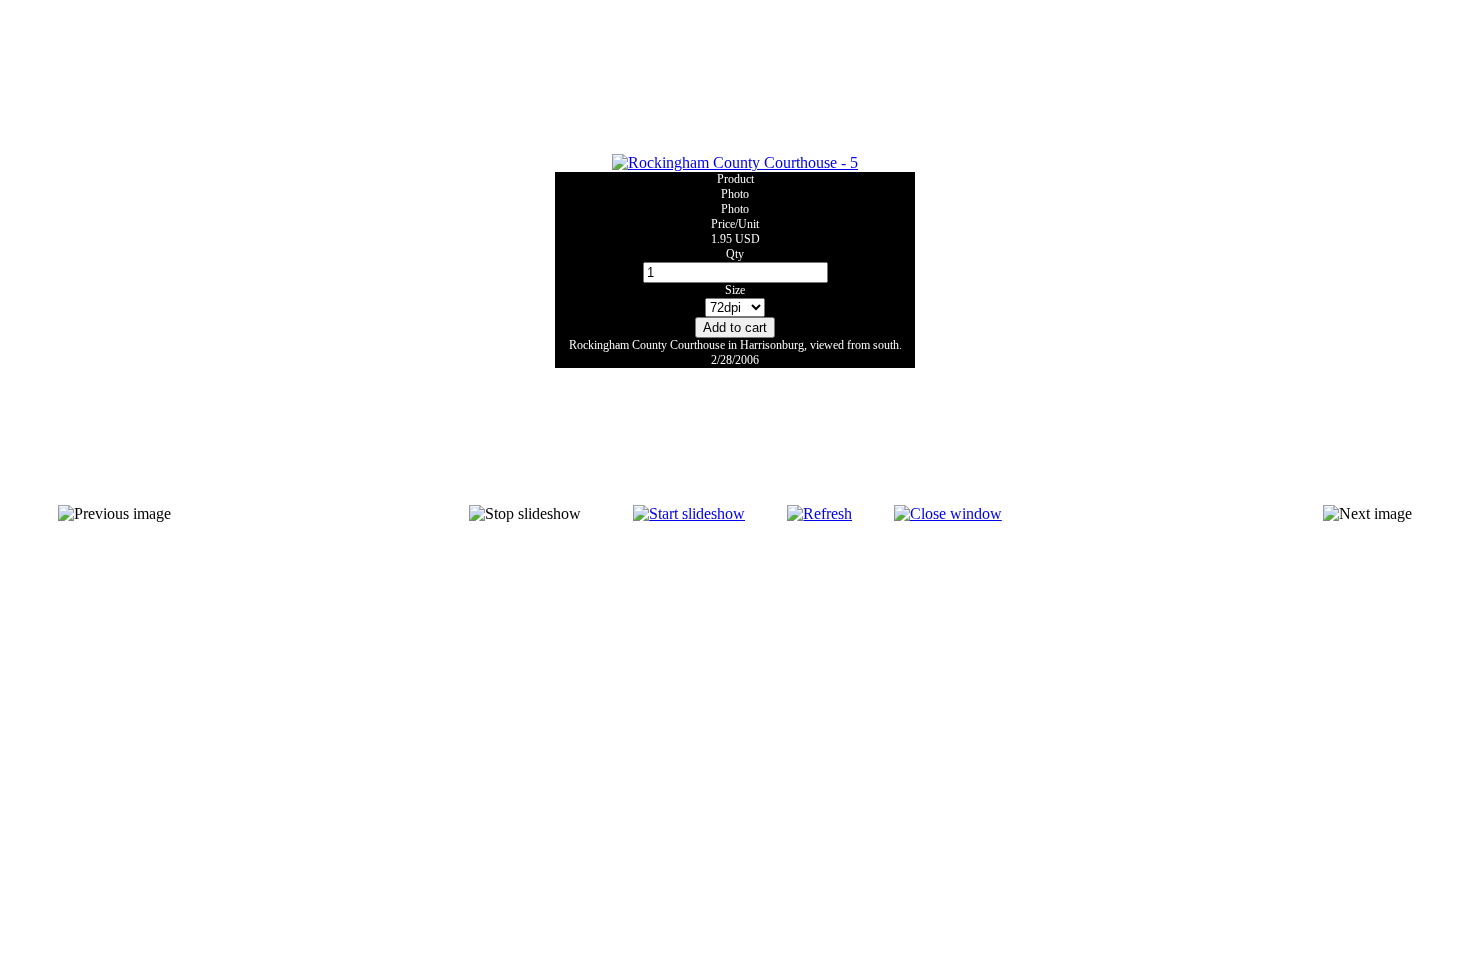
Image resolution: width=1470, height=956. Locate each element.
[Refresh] (819, 513)
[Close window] (948, 513)
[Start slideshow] (689, 513)
